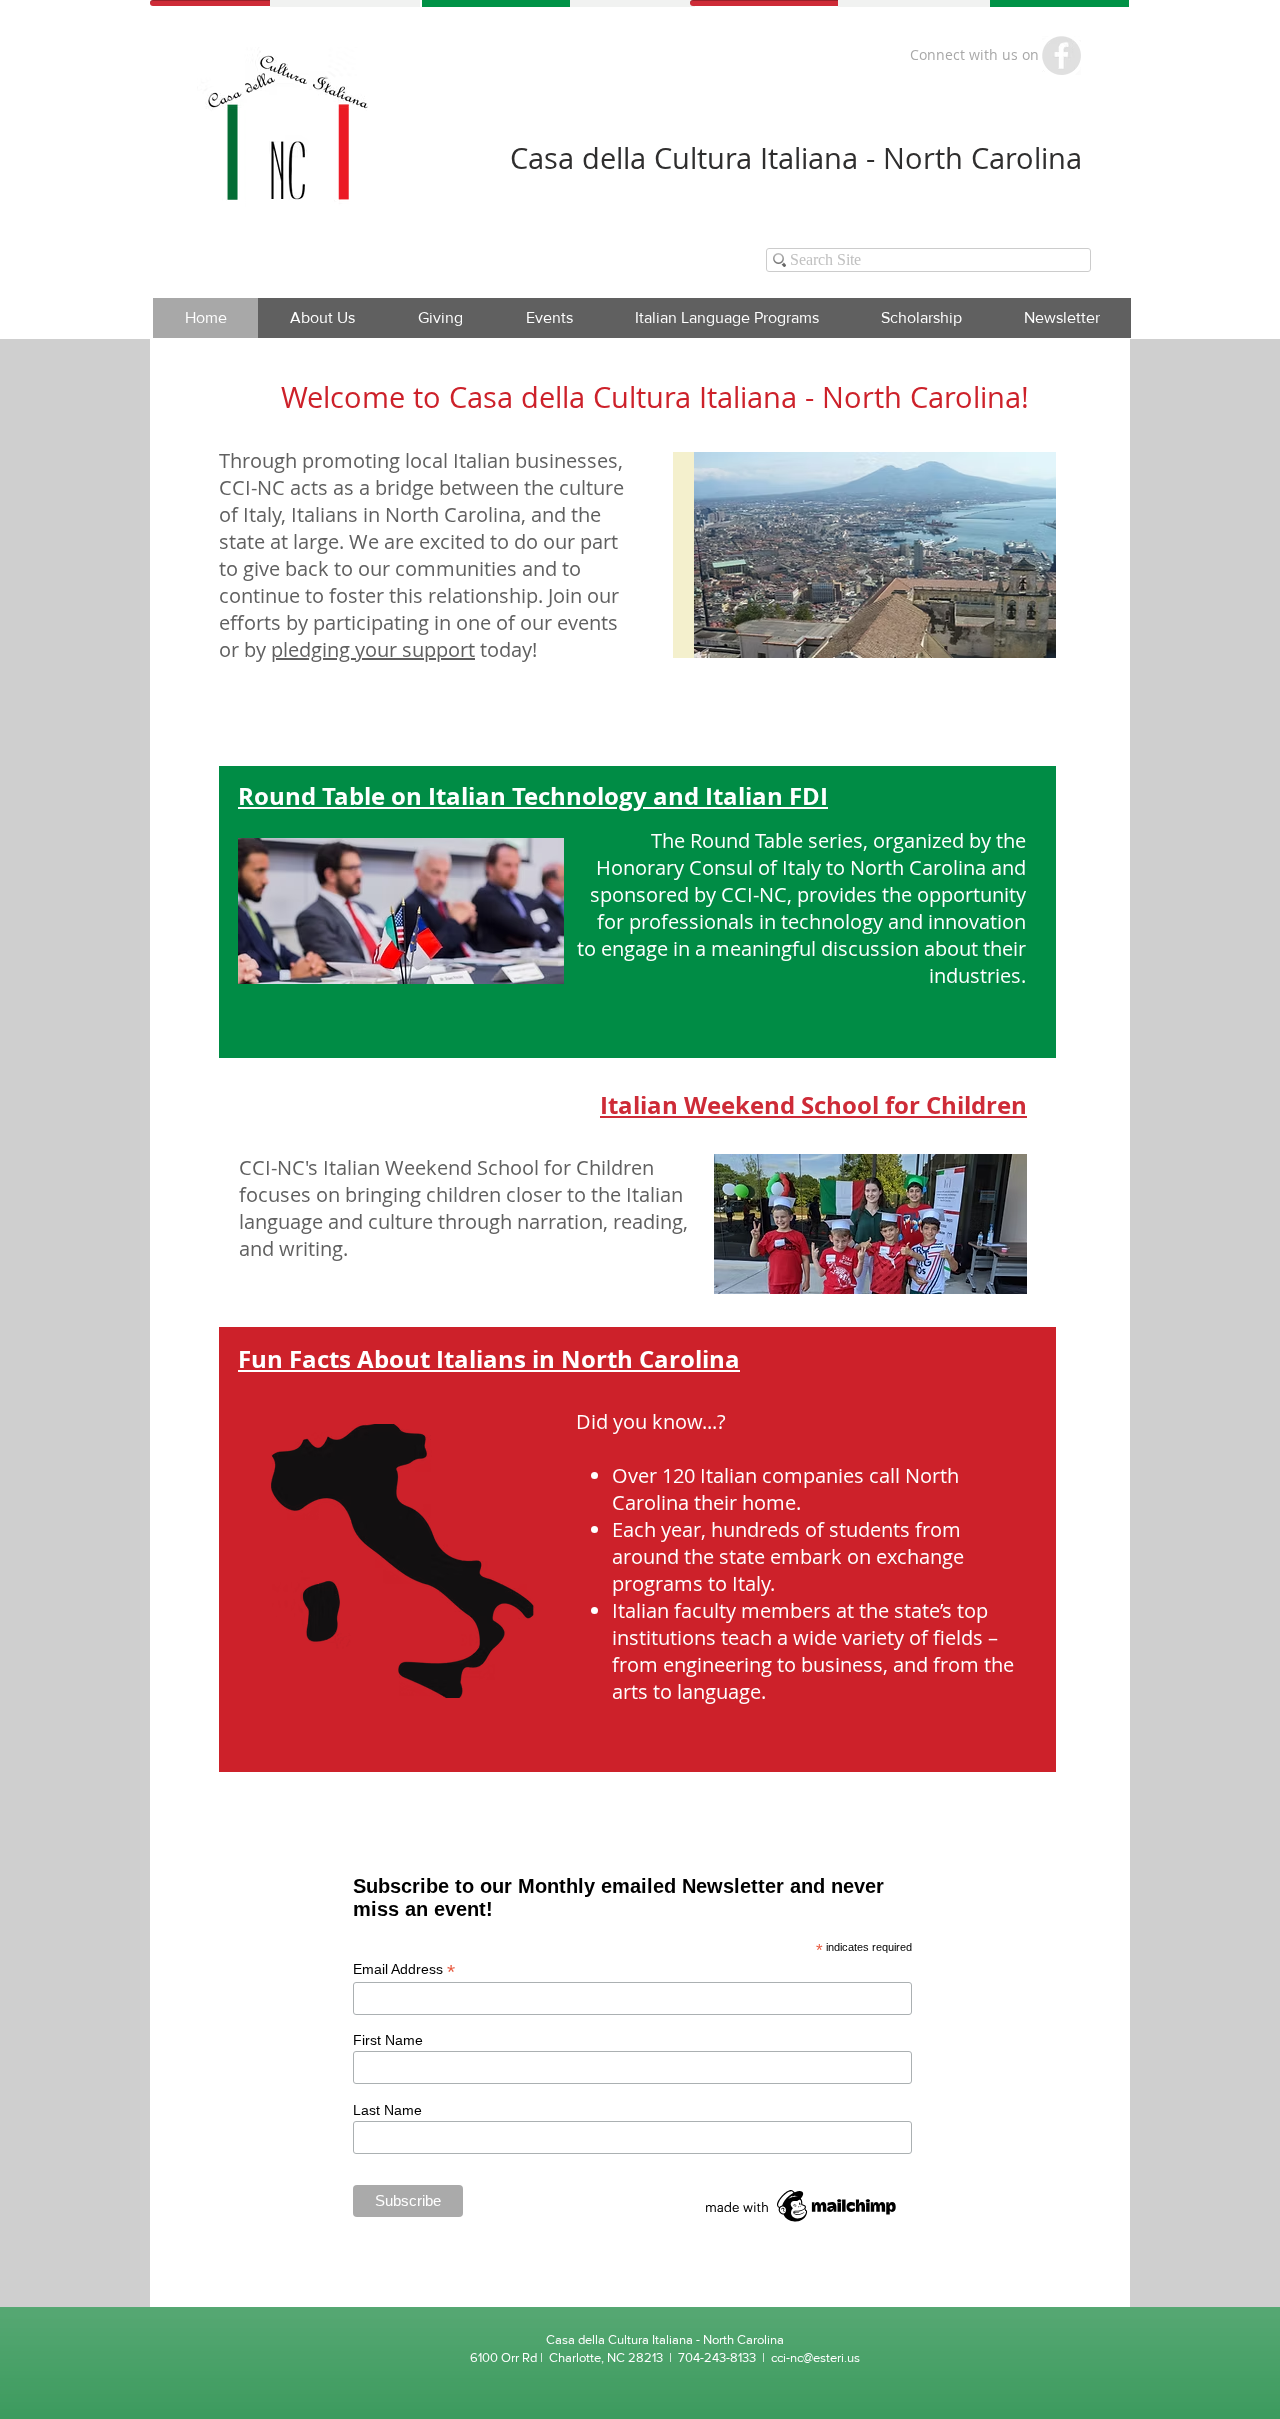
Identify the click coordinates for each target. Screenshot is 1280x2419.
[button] (549, 318)
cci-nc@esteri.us (815, 2357)
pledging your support (373, 649)
